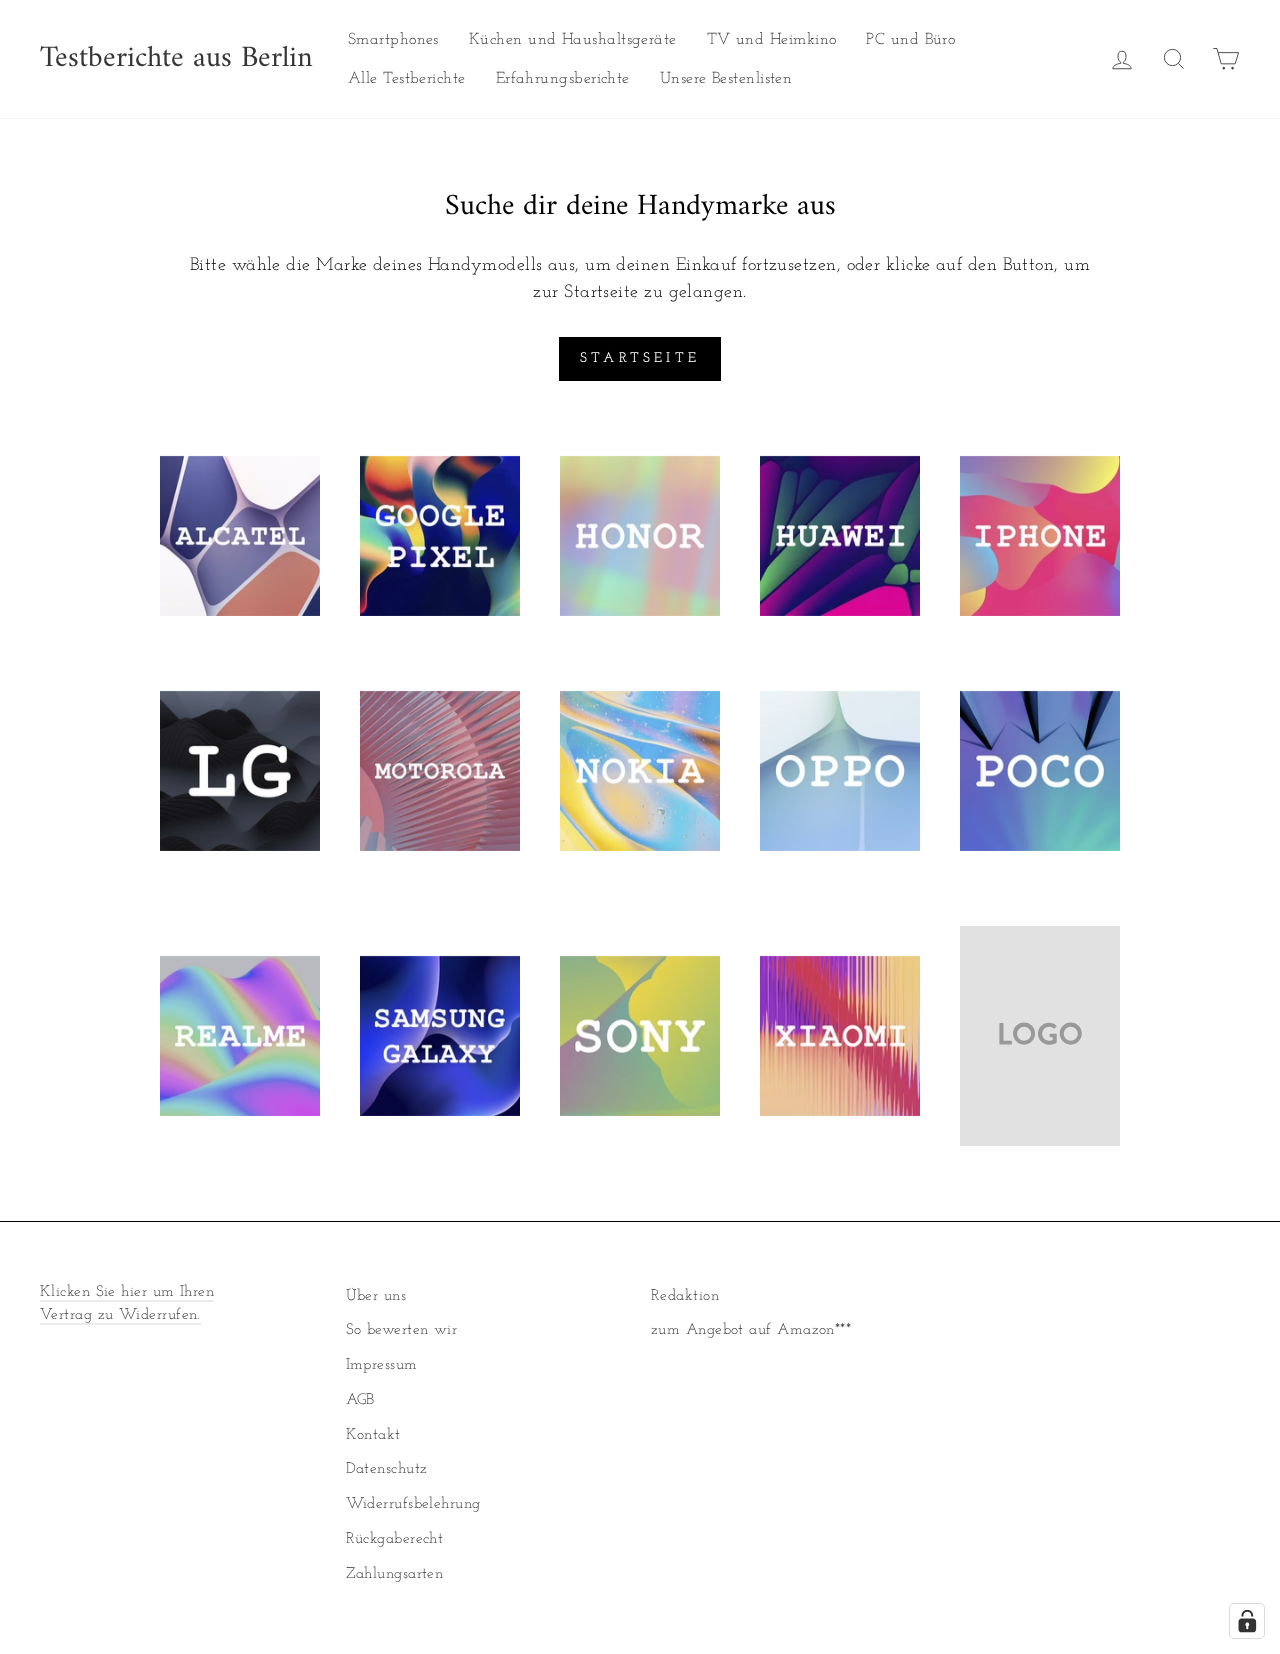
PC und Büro (910, 40)
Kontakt (373, 1435)
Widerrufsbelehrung (413, 1504)
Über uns (376, 1296)
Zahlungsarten (395, 1574)
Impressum (382, 1365)
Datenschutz (387, 1469)
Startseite (640, 358)
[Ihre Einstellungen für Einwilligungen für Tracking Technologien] (1247, 1621)
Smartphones (393, 40)
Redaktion (685, 1296)
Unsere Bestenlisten (726, 79)
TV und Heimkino (772, 40)
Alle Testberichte (407, 79)
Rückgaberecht (395, 1539)
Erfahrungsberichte (563, 79)
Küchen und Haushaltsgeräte (573, 40)
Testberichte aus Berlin (176, 59)
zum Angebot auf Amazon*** (751, 1330)
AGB (360, 1400)
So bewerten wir (402, 1330)
